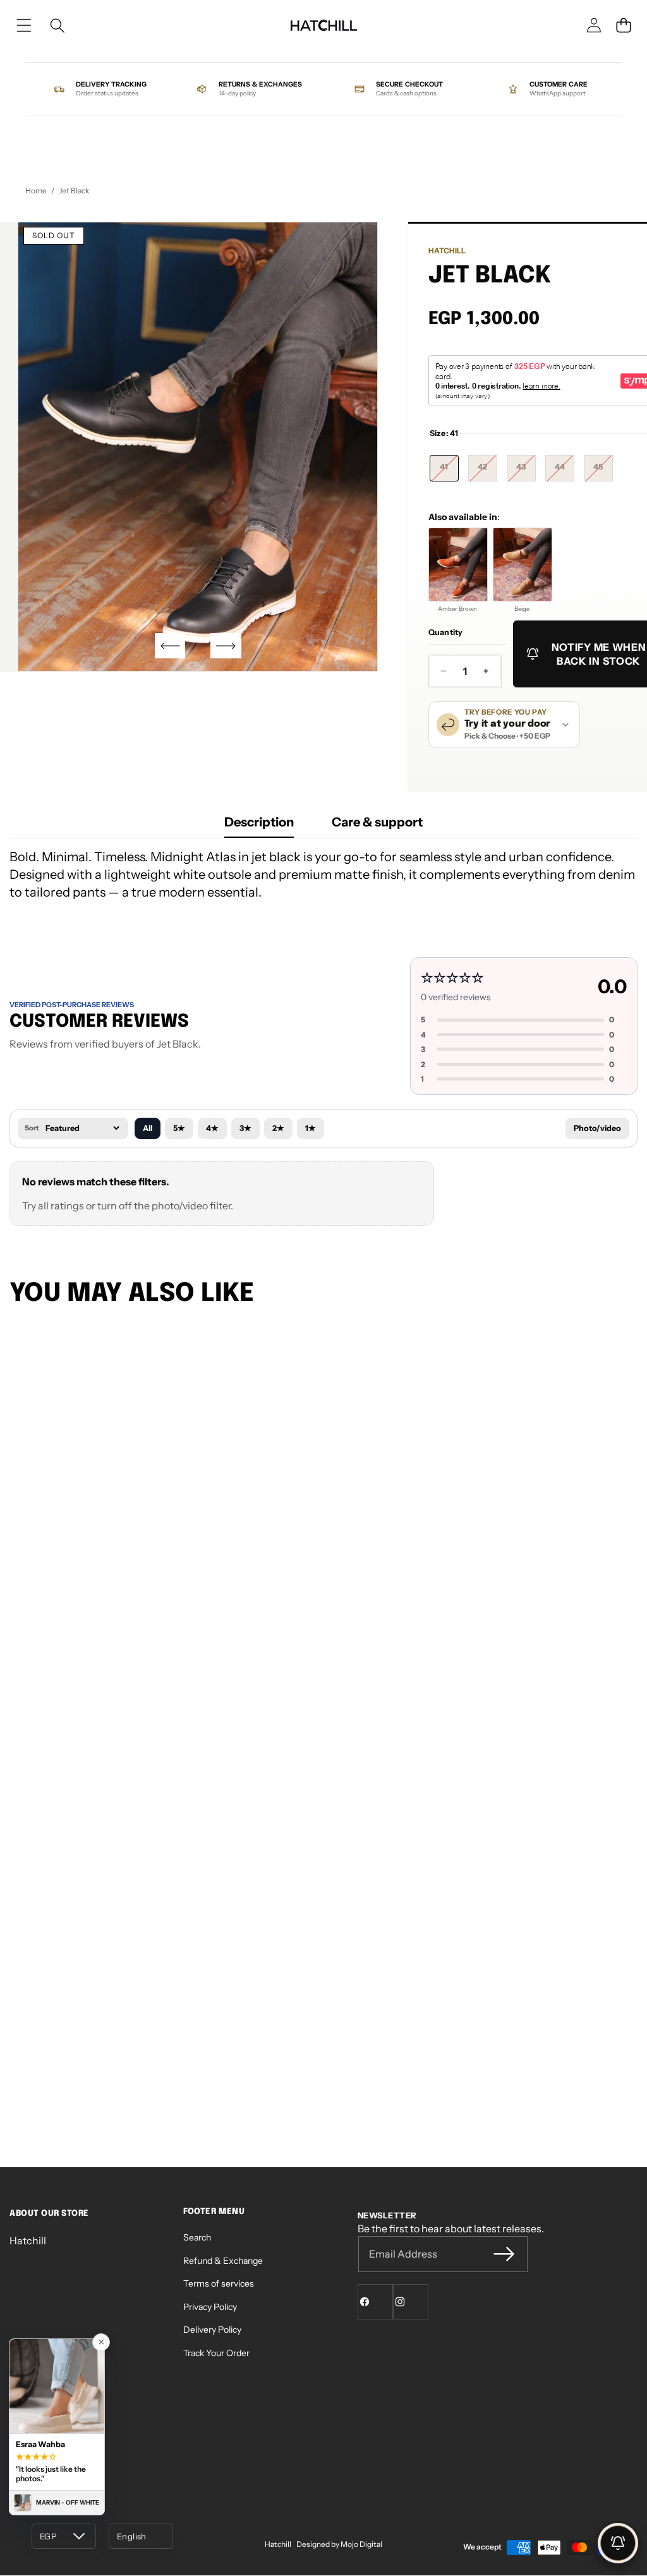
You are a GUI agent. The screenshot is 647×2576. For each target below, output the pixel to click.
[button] (624, 25)
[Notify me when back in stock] (618, 2543)
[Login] (594, 25)
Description (259, 822)
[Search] (57, 26)
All (148, 1128)
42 (487, 471)
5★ (179, 1128)
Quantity (446, 632)
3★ (245, 1128)
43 (526, 471)
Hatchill (447, 251)
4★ (212, 1128)
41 (449, 471)
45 (603, 471)
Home (36, 190)
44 (565, 471)
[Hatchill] (323, 25)
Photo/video (597, 1128)
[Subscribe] (504, 2254)
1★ (311, 1128)
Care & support (377, 822)
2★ (278, 1128)
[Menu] (24, 26)
